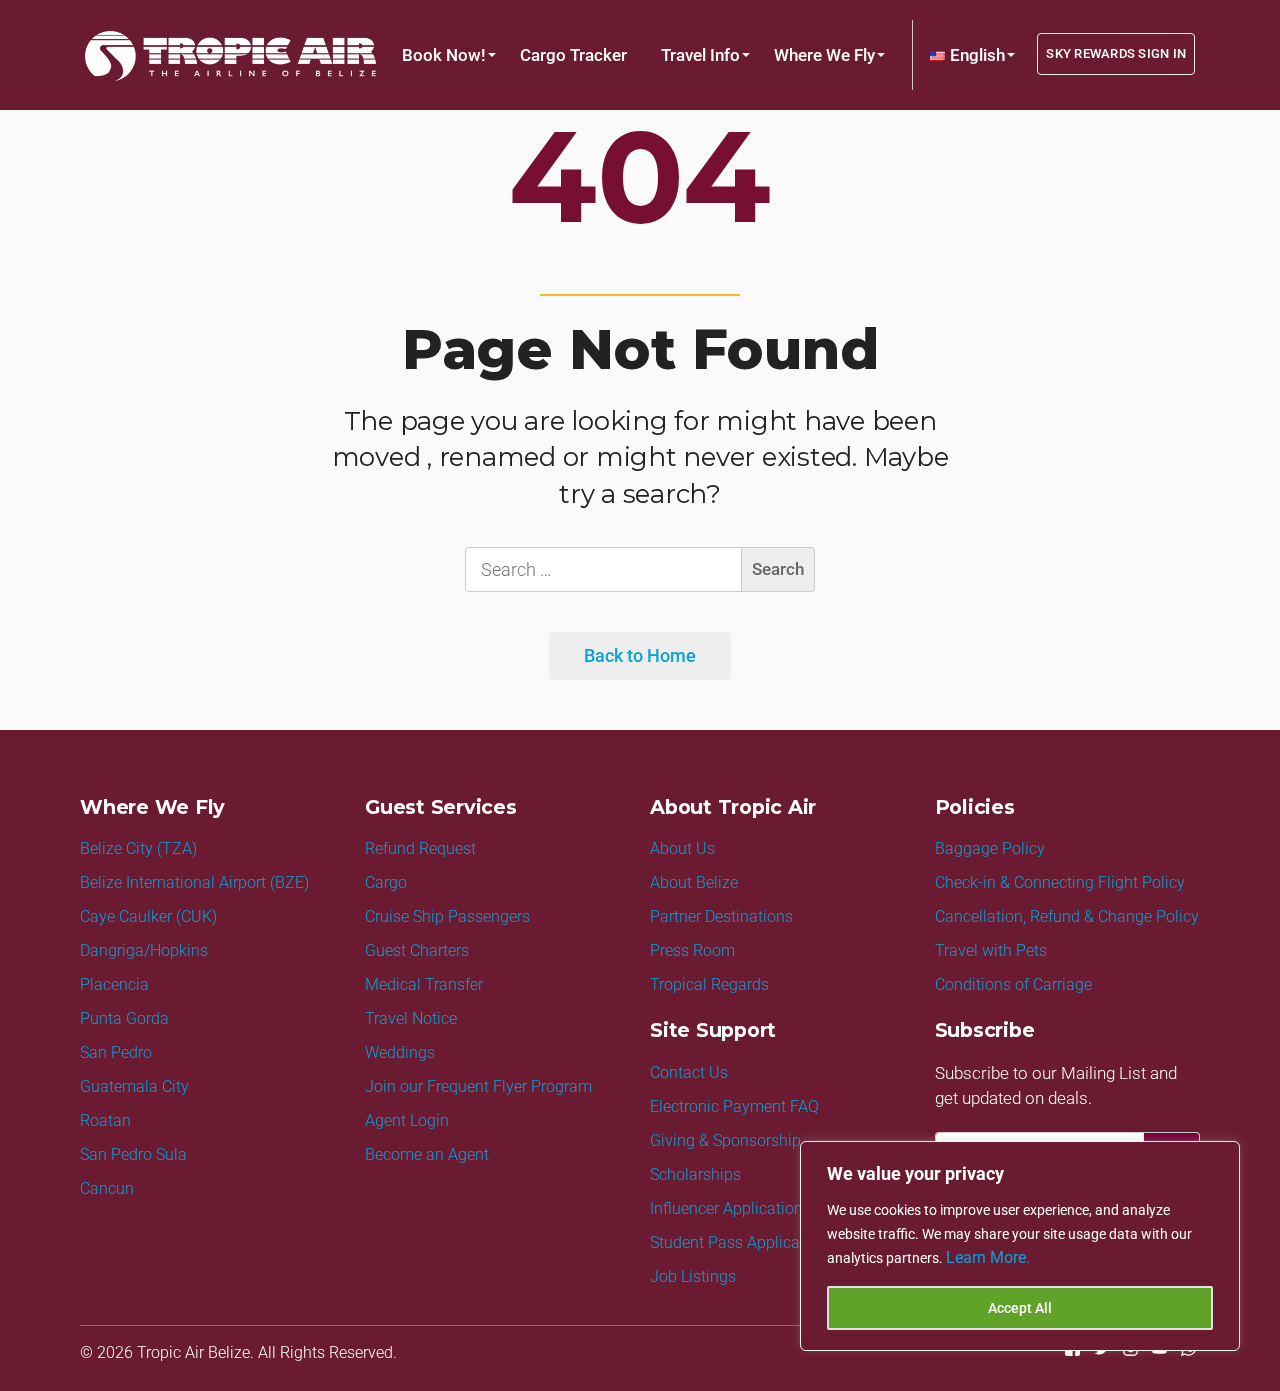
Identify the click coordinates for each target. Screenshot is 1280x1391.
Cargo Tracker (573, 55)
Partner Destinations (721, 916)
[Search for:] (640, 569)
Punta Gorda (124, 1018)
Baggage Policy (990, 848)
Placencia (114, 984)
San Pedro (116, 1052)
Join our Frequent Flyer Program (478, 1086)
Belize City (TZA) (138, 848)
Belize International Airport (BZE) (194, 882)
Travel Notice (411, 1018)
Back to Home (640, 655)
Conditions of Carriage (1013, 984)
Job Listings (693, 1276)
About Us (682, 848)
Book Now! (444, 55)
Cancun (107, 1188)
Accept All (1020, 1308)
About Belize (694, 882)
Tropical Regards (709, 984)
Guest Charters (417, 950)
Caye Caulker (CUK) (148, 916)
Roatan (105, 1120)
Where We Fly (824, 55)
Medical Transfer (424, 984)
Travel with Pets (991, 950)
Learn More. (988, 1257)
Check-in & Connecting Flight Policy (1060, 882)
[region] (1020, 1246)
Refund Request (420, 848)
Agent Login (407, 1120)
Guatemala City (134, 1086)
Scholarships (695, 1174)
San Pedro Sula (133, 1154)
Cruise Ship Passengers (447, 916)
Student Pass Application (738, 1242)
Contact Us (689, 1072)
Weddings (400, 1052)
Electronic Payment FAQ (734, 1106)
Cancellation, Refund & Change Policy (1067, 916)
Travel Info (700, 55)
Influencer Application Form (747, 1208)
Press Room (692, 950)
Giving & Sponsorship (725, 1140)
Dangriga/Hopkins (144, 950)
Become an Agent (427, 1154)
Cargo (386, 882)
